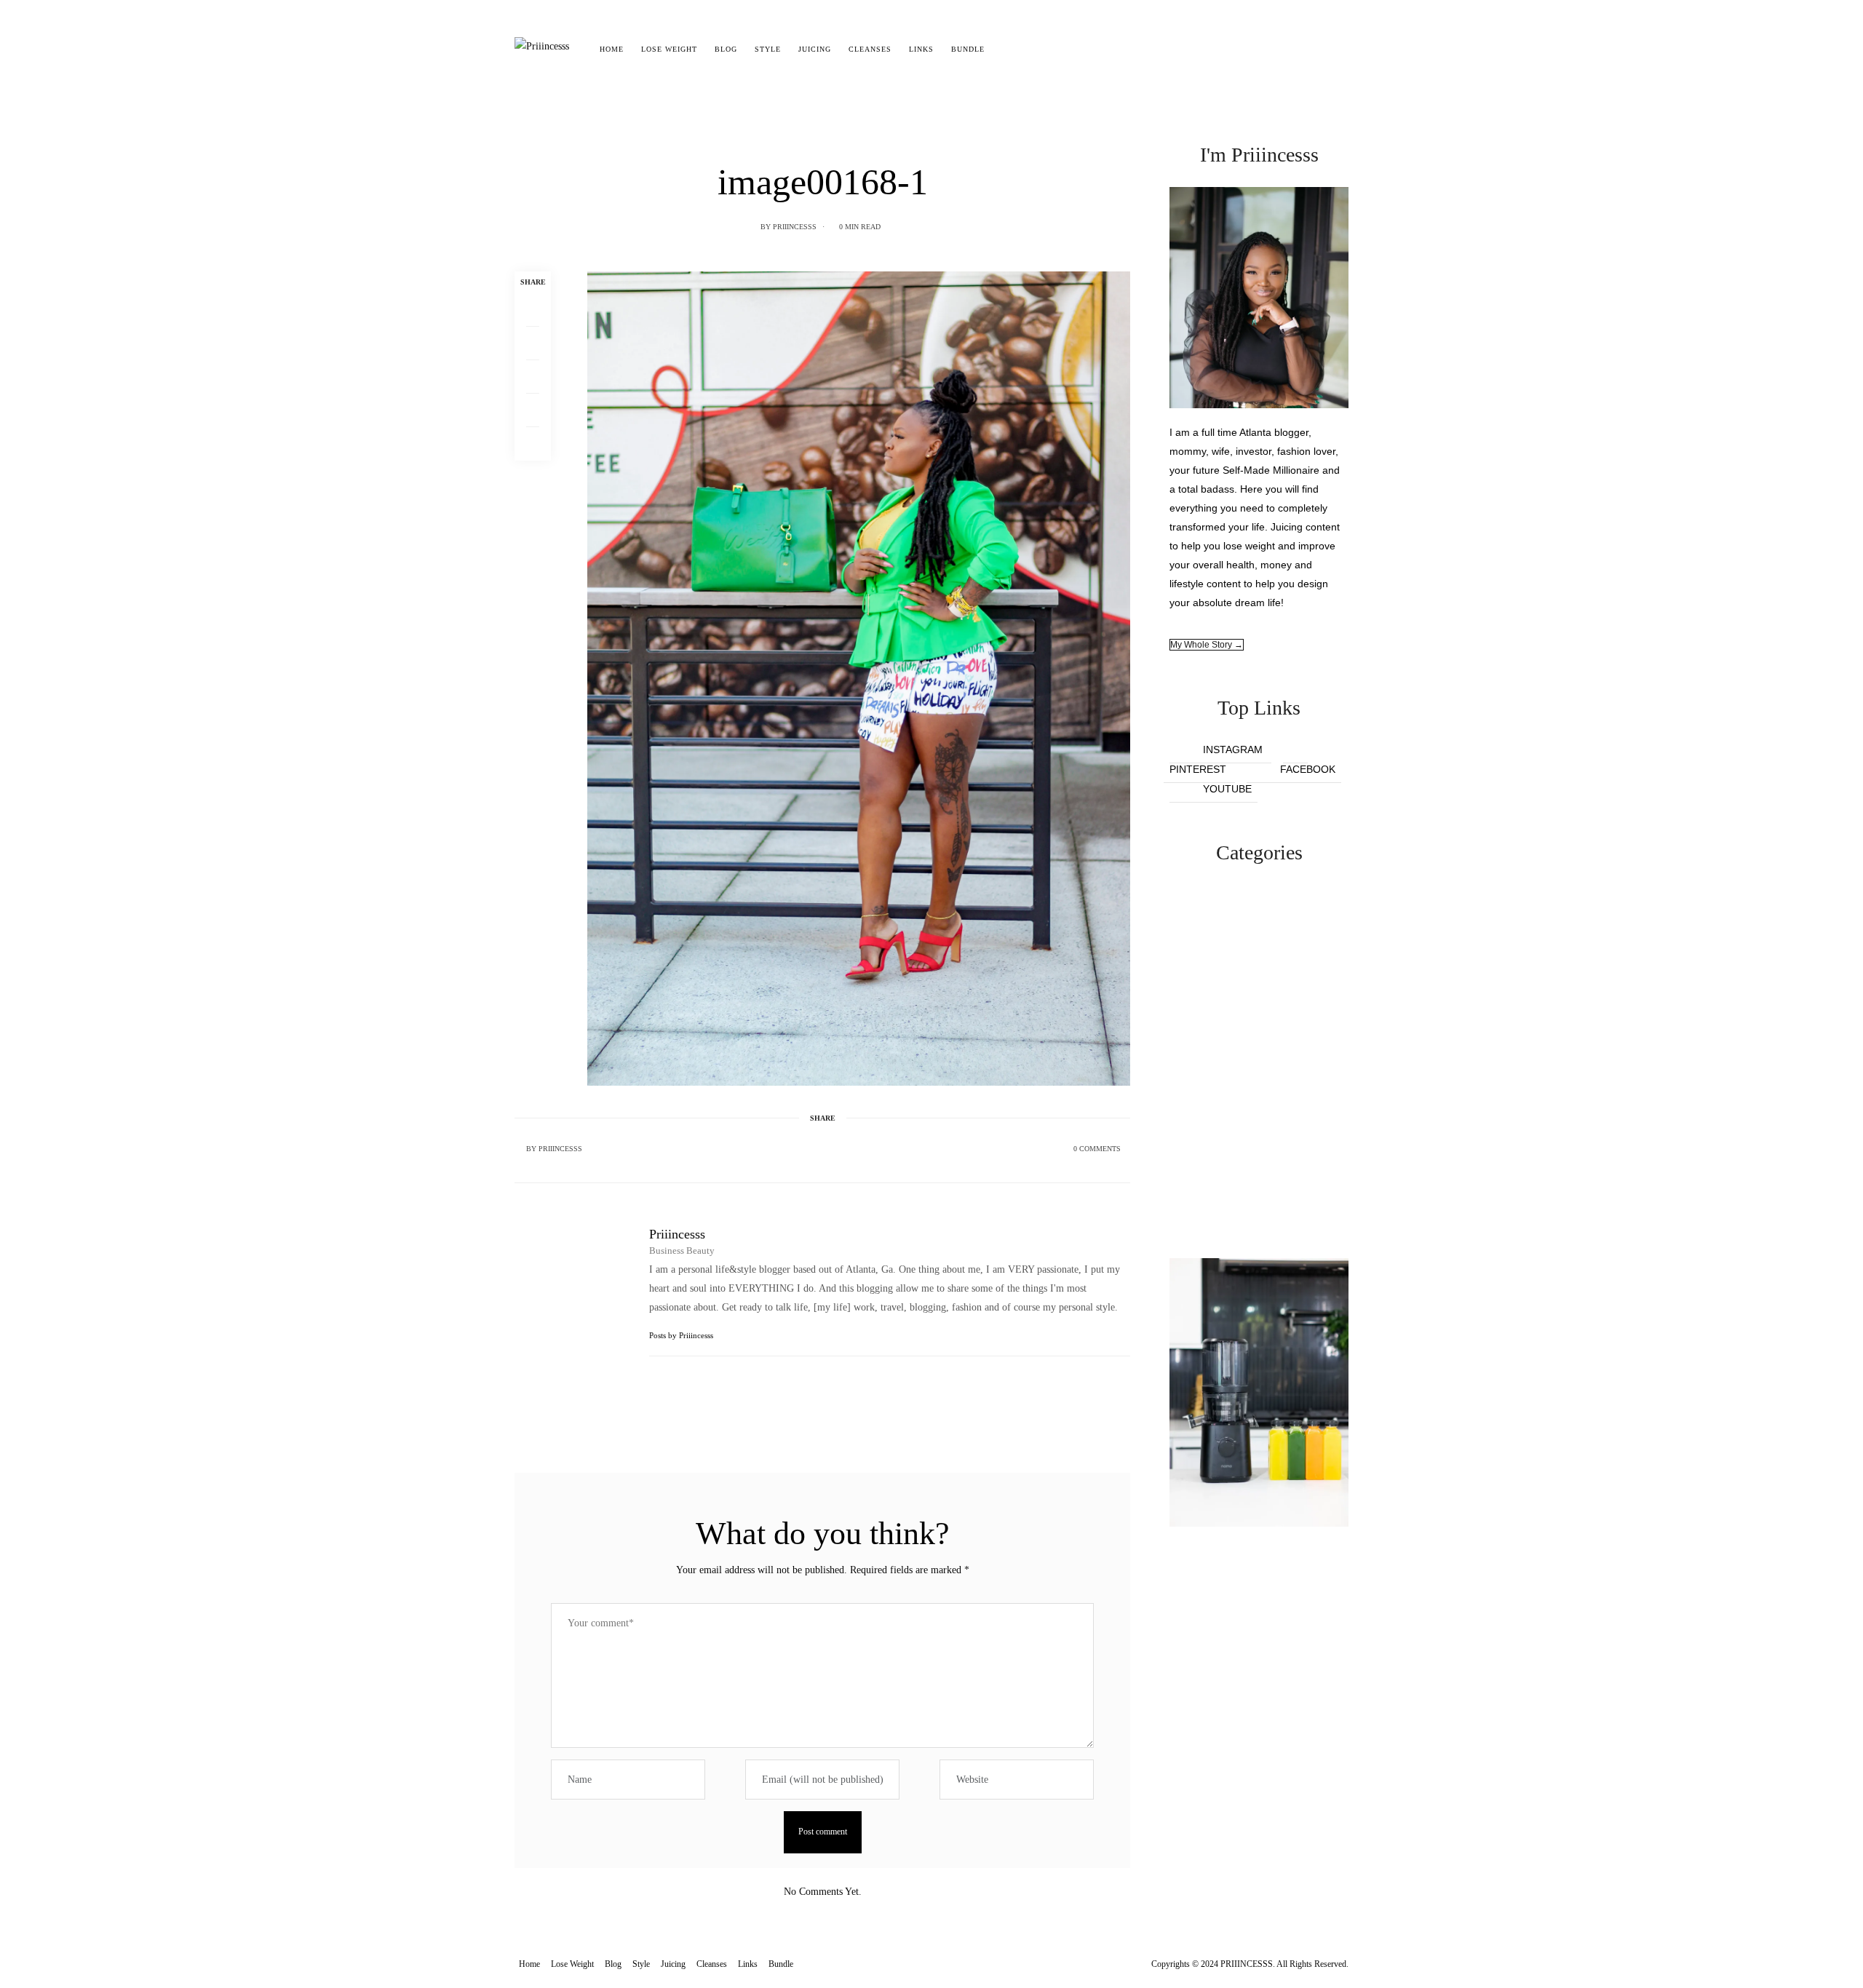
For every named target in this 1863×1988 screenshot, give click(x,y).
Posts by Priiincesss (682, 1335)
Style (768, 49)
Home (612, 49)
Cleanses (870, 49)
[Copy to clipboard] (533, 444)
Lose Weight (669, 49)
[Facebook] (533, 310)
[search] (1006, 49)
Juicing (815, 49)
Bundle (968, 49)
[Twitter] (533, 343)
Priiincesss (795, 227)
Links (921, 49)
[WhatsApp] (533, 410)
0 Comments (1097, 1149)
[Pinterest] (533, 377)
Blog (726, 49)
